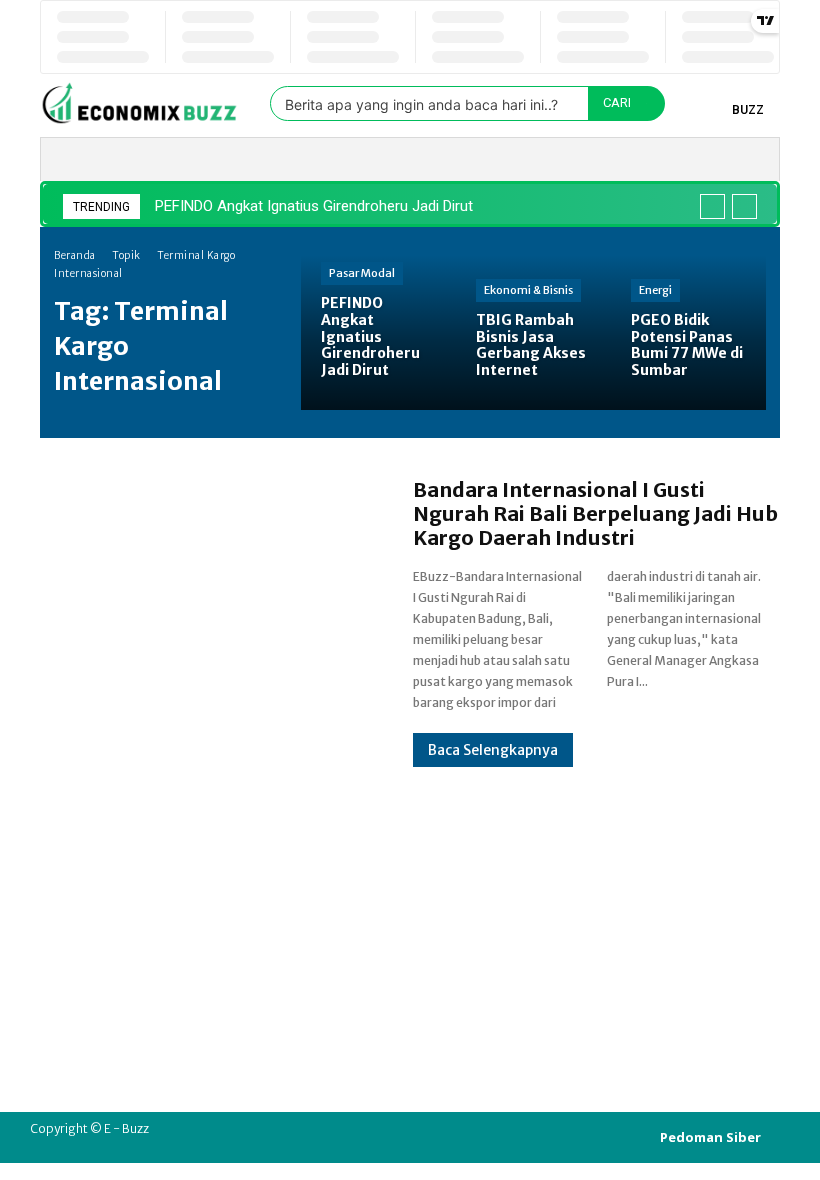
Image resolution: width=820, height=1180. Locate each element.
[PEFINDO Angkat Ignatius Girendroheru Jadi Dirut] (378, 332)
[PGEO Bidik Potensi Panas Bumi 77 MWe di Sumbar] (688, 332)
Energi (655, 290)
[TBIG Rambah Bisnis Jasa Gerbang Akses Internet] (533, 332)
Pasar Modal (362, 273)
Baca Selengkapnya (493, 750)
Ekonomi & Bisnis (528, 290)
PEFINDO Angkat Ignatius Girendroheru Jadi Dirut (314, 206)
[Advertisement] (410, 907)
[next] (744, 206)
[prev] (712, 206)
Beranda (75, 255)
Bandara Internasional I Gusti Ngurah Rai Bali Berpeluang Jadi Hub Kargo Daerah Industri (595, 513)
